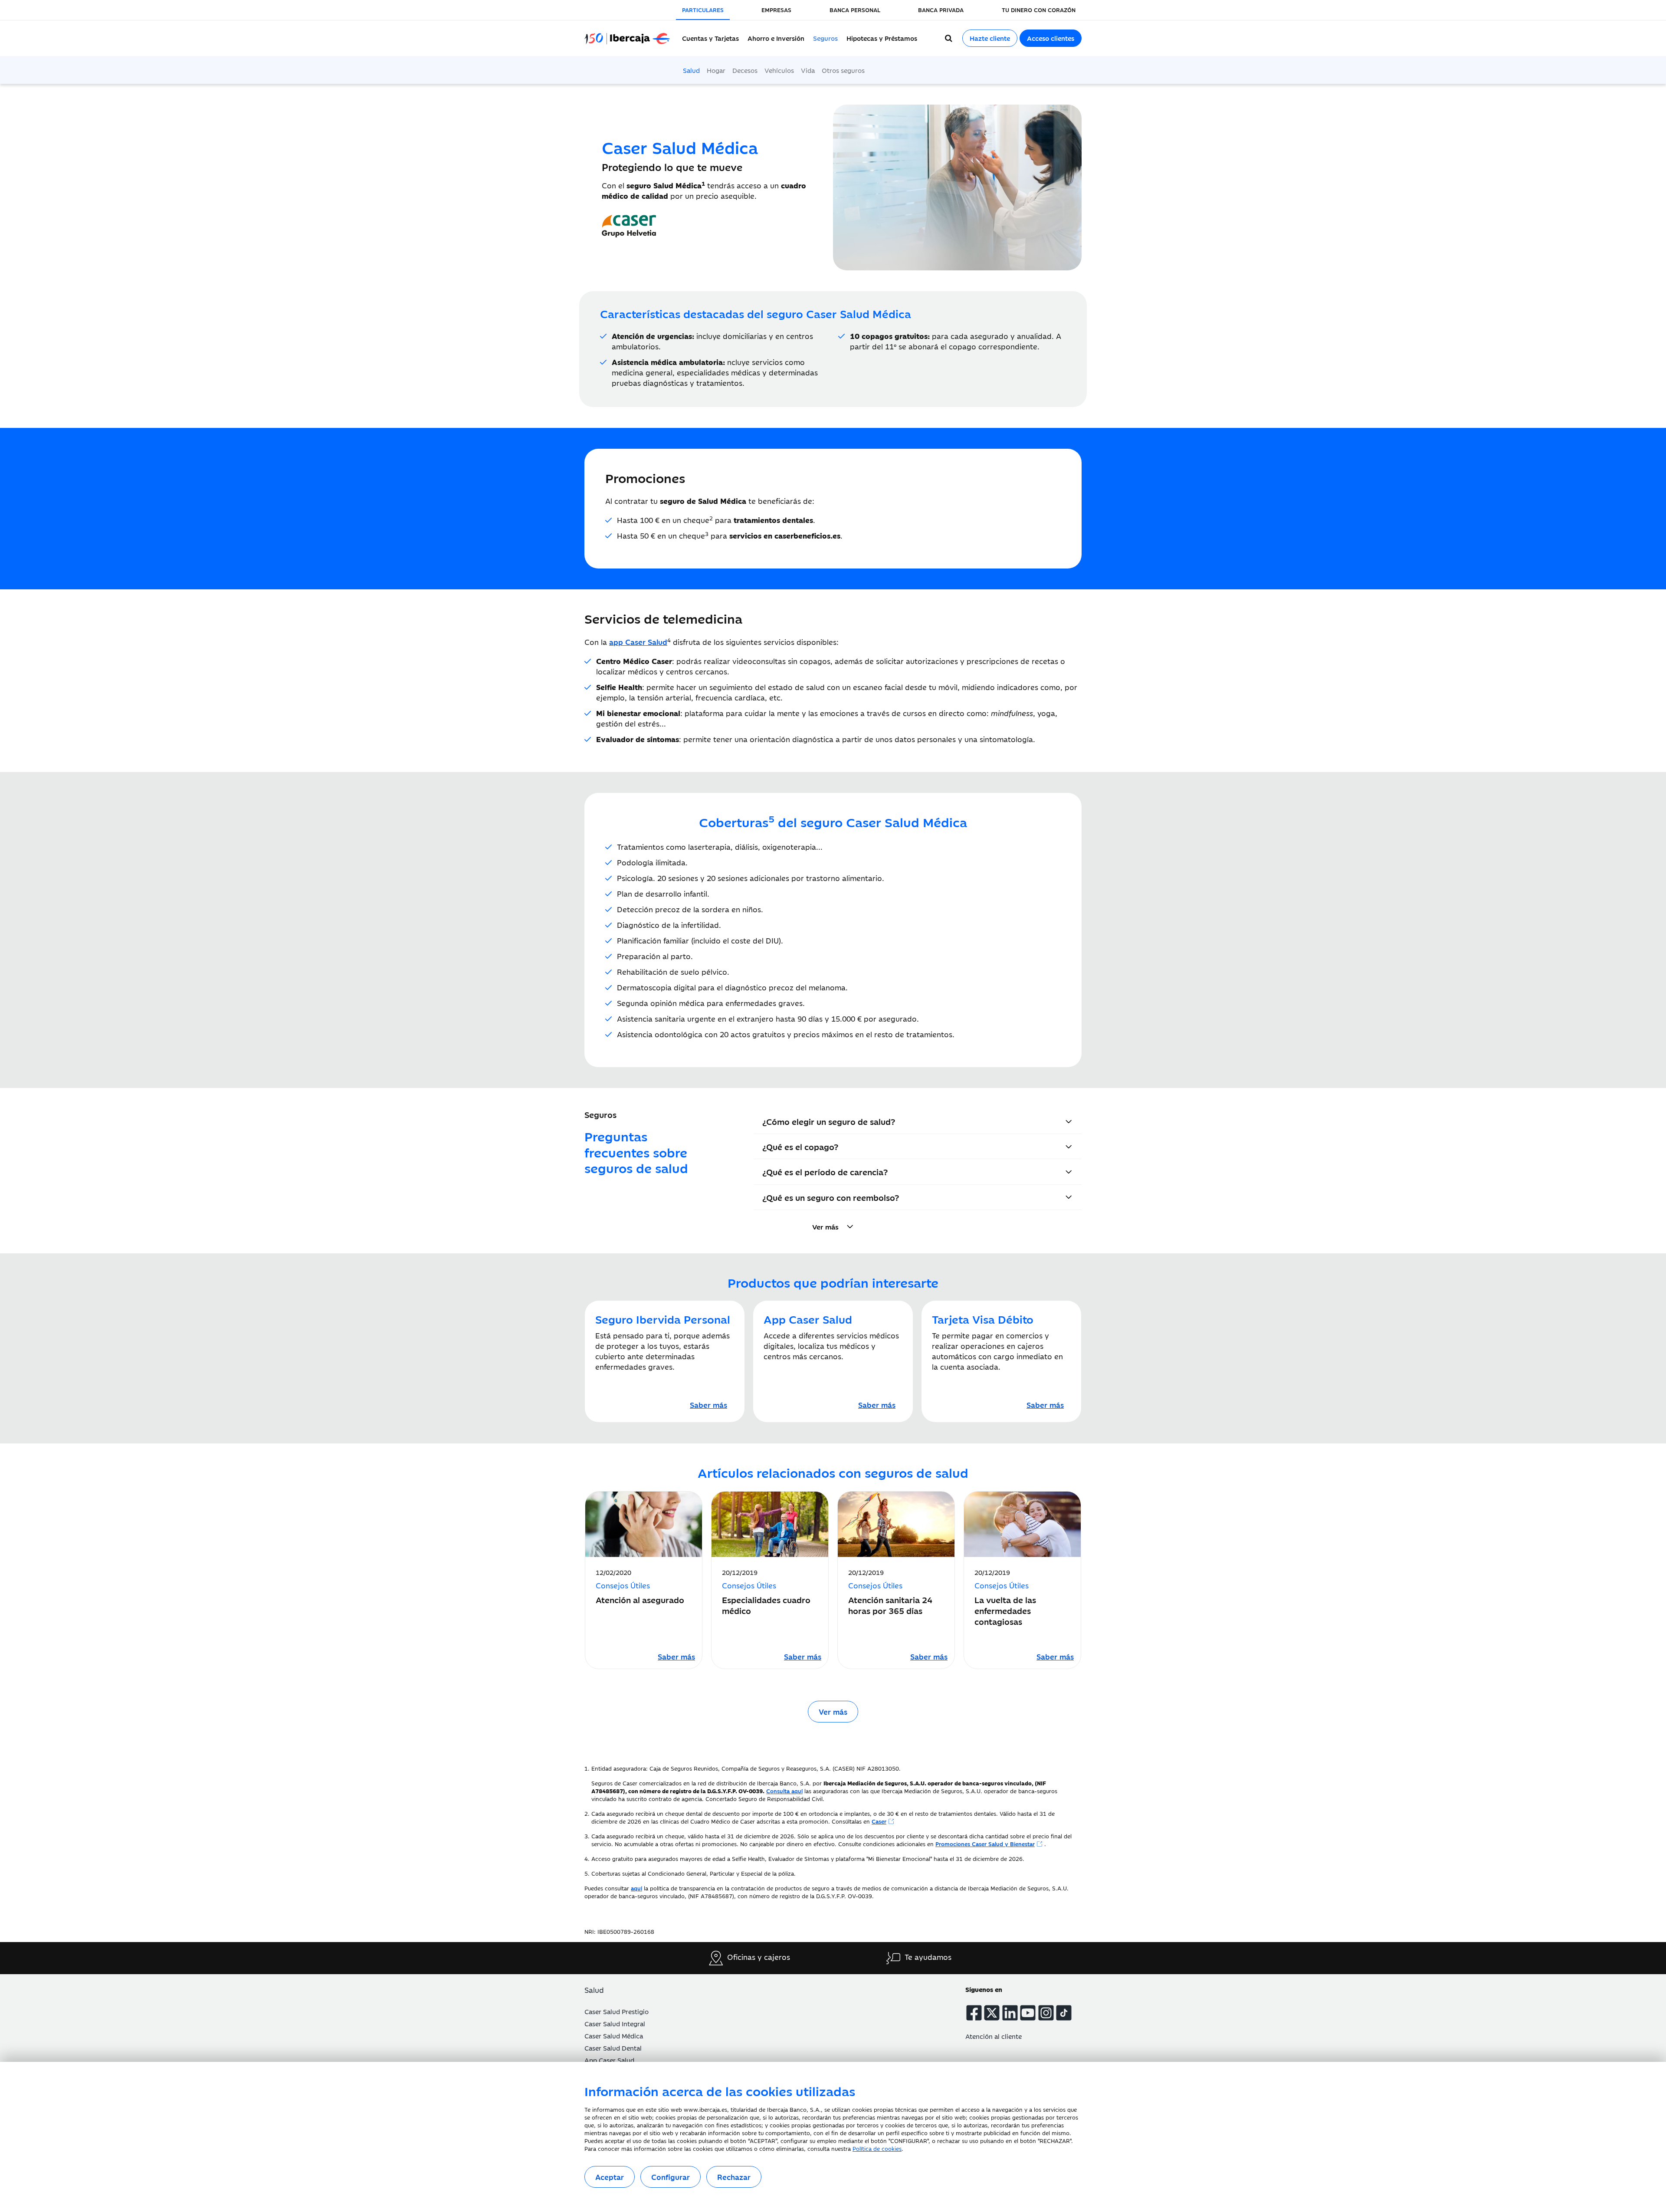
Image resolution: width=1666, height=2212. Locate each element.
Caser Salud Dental (613, 2048)
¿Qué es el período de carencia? (825, 1172)
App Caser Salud (609, 2060)
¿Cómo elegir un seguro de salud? (829, 1121)
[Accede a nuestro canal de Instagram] (1046, 2013)
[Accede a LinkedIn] (1010, 2013)
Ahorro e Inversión (776, 38)
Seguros (825, 38)
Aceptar (610, 2177)
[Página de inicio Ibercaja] (631, 38)
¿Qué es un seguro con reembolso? (831, 1197)
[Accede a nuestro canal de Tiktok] (1064, 2013)
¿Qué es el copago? (800, 1146)
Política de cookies (877, 2148)
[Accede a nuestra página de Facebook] (974, 2013)
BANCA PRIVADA (941, 10)
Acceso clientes (1051, 38)
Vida (808, 70)
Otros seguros (843, 70)
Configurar (671, 2177)
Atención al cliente (994, 2036)
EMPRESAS (776, 10)
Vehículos (779, 70)
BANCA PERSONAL (855, 10)
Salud (691, 70)
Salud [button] (594, 1990)
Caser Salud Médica (614, 2036)
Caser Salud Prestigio (617, 2011)
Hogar (716, 70)
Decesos (745, 70)
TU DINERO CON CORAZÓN (1039, 10)
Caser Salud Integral (615, 2023)
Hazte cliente (990, 38)
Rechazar (734, 2177)
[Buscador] (949, 38)
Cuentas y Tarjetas (710, 38)
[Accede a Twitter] (992, 2013)
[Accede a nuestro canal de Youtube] (1028, 2013)
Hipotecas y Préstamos (882, 38)
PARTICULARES (703, 10)
